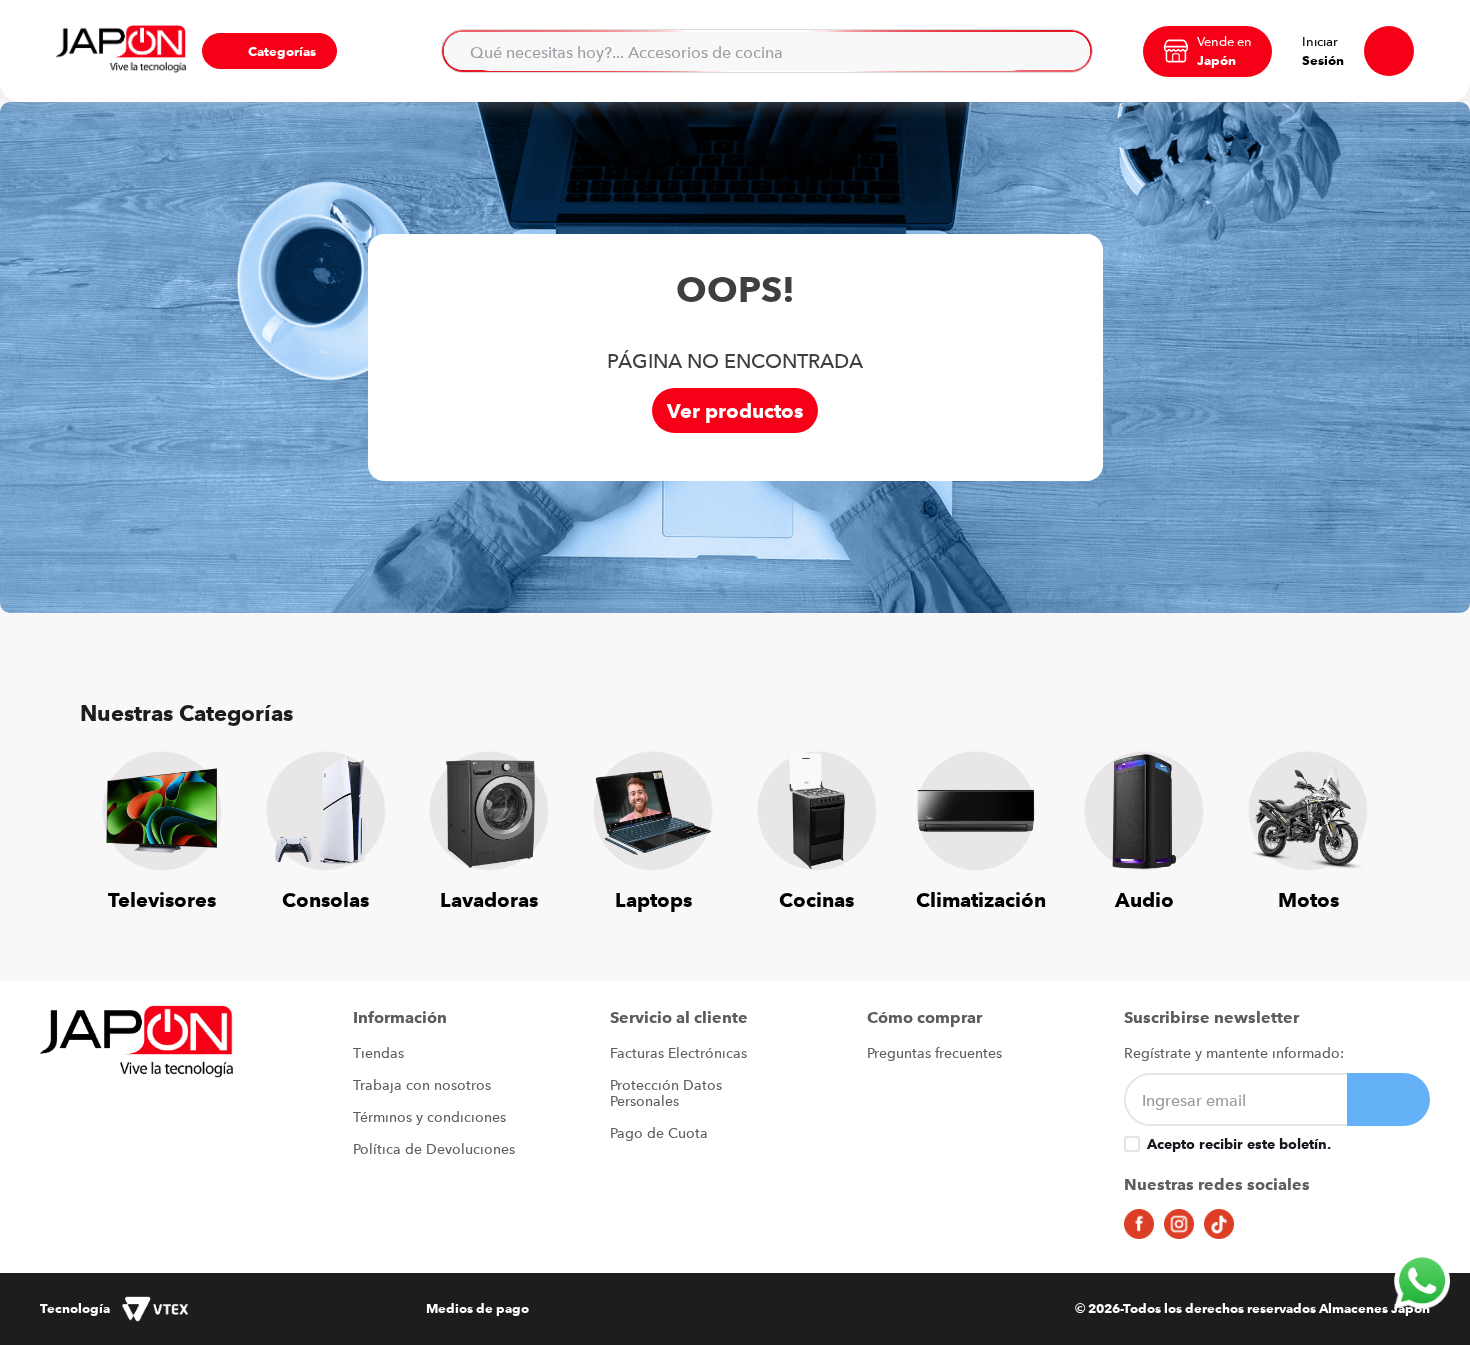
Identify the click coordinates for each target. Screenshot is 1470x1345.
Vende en (1224, 41)
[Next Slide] (1360, 819)
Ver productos (735, 410)
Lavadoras (489, 899)
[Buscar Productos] (1065, 51)
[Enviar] (1388, 1099)
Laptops (653, 899)
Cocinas (816, 899)
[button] (269, 51)
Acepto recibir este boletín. (1239, 1144)
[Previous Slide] (110, 819)
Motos (1308, 899)
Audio (1144, 899)
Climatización (981, 899)
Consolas (325, 899)
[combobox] (767, 51)
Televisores (162, 899)
